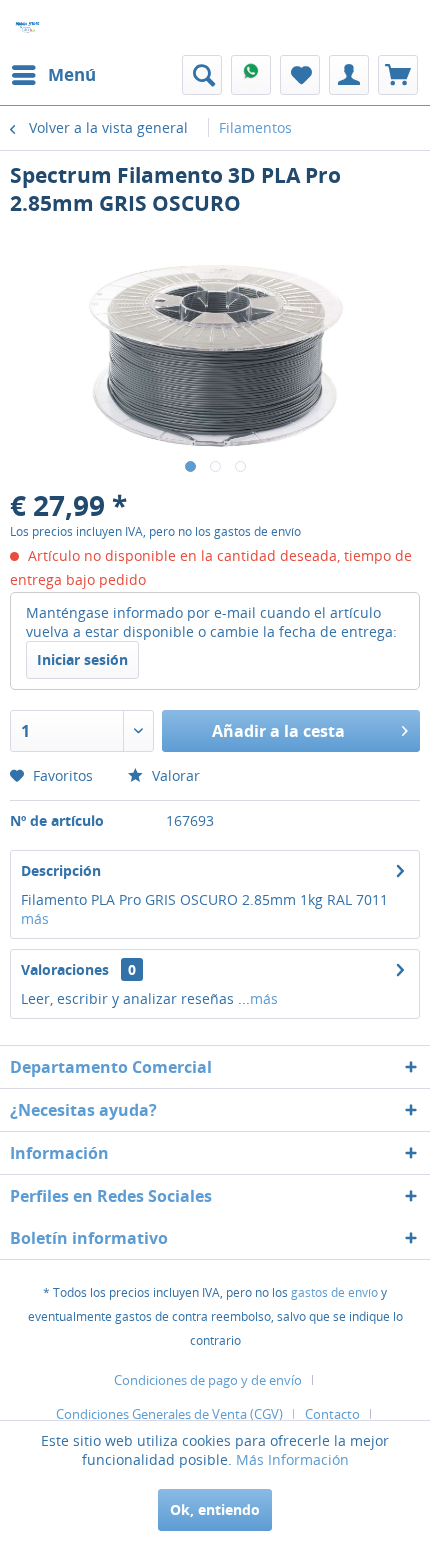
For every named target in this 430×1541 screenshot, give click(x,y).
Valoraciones (65, 969)
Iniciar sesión (82, 659)
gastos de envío (334, 1292)
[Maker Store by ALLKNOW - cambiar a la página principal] (27, 27)
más (35, 918)
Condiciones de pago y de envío (208, 1380)
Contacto (332, 1414)
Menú (72, 74)
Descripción (61, 870)
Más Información (292, 1459)
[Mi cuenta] (349, 75)
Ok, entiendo (215, 1509)
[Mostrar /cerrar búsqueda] (202, 75)
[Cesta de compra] (398, 75)
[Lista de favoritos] (300, 75)
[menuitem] (53, 75)
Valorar (174, 775)
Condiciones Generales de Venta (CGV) (169, 1414)
